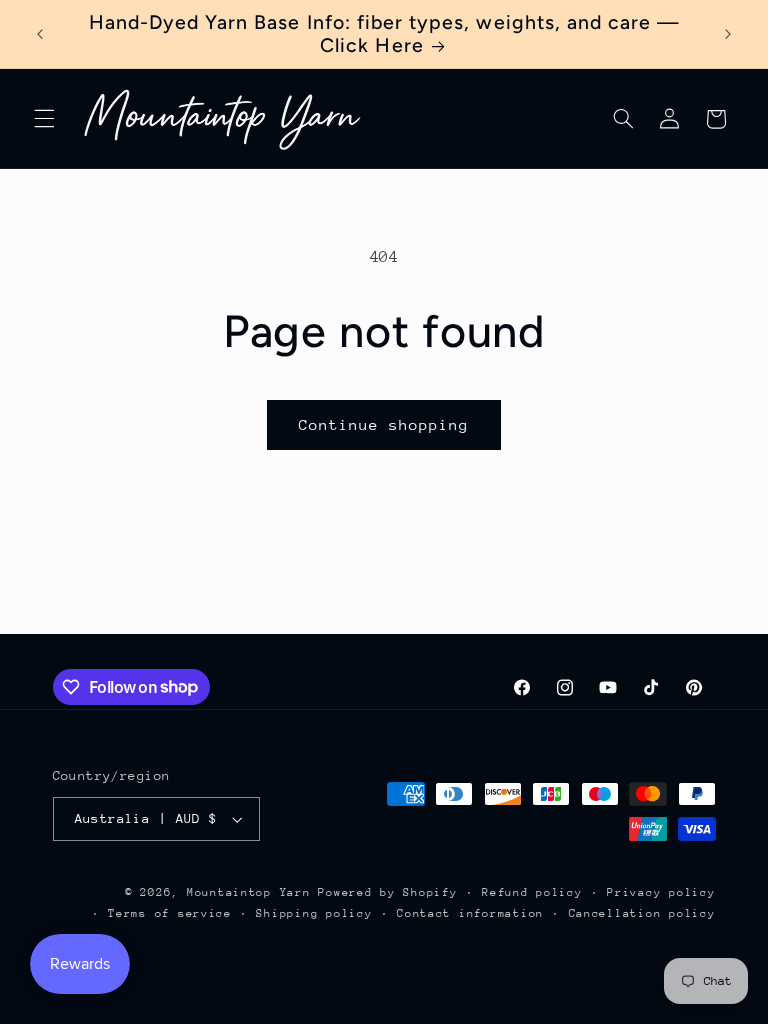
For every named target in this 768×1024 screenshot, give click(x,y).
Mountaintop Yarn (249, 892)
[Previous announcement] (40, 34)
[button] (44, 119)
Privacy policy (661, 892)
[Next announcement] (728, 34)
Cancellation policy (642, 913)
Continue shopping (384, 424)
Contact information (470, 913)
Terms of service (170, 913)
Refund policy (532, 892)
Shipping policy (314, 913)
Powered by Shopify (387, 892)
